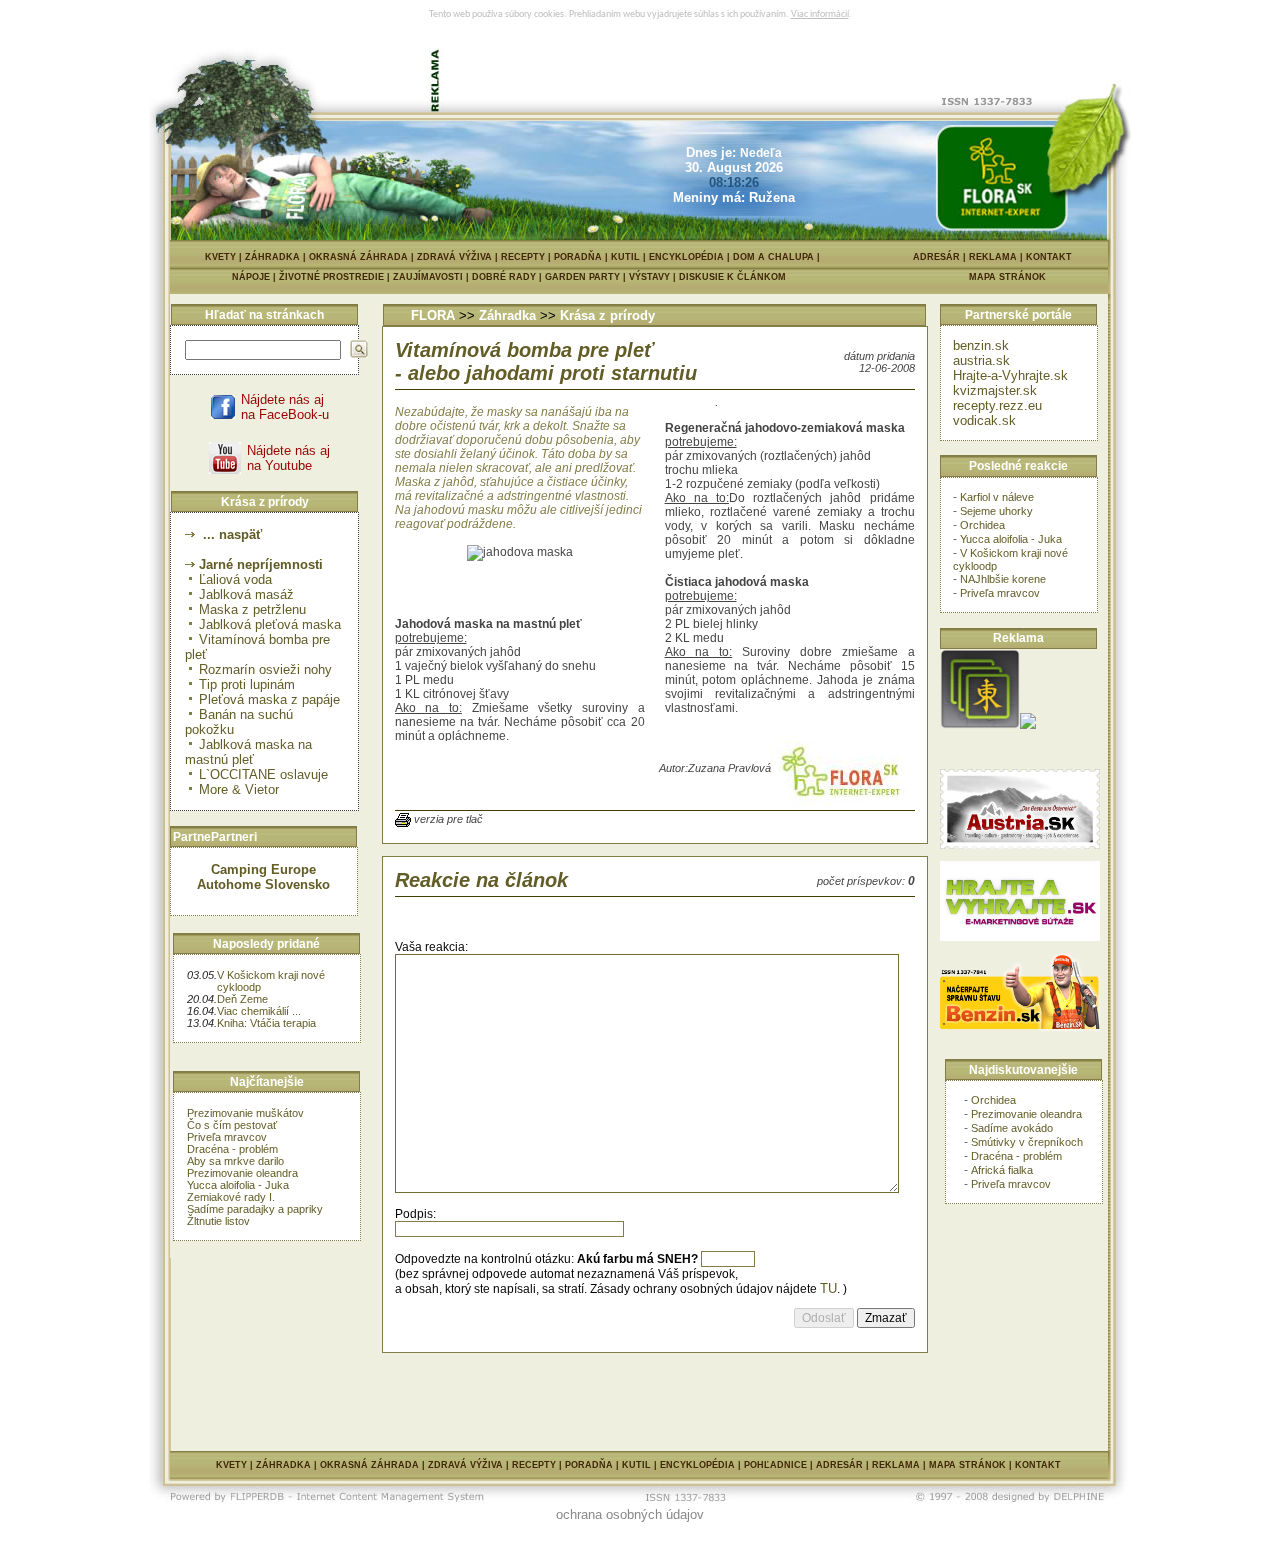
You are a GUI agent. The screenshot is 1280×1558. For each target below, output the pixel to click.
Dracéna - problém (232, 1149)
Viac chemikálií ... (259, 1011)
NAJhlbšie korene (1003, 579)
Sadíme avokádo (1012, 1128)
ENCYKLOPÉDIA (686, 257)
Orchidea (982, 525)
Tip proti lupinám (247, 684)
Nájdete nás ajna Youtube (288, 458)
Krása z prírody (607, 315)
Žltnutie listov (218, 1221)
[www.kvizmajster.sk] (980, 724)
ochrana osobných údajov (630, 1514)
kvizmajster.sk (995, 390)
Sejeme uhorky (996, 511)
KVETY (220, 257)
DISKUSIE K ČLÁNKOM (732, 277)
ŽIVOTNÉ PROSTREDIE (336, 277)
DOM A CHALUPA (773, 257)
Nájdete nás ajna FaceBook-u (285, 407)
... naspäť (230, 534)
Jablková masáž (246, 594)
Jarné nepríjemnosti (261, 564)
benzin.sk (981, 345)
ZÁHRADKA (272, 257)
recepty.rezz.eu (997, 405)
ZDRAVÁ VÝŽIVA (454, 257)
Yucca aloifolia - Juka (238, 1185)
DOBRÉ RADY (508, 277)
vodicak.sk (984, 420)
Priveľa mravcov (227, 1137)
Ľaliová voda (235, 579)
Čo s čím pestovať (232, 1125)
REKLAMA (993, 257)
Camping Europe (263, 869)
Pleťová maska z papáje (269, 699)
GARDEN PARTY (587, 277)
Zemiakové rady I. (231, 1197)
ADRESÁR (936, 257)
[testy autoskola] (1028, 724)
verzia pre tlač (448, 819)
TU (828, 1288)
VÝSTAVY (654, 277)
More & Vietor (239, 789)
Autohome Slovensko (263, 884)
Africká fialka (1002, 1170)
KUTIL (625, 257)
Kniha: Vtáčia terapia (266, 1023)
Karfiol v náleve (997, 497)
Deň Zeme (242, 999)
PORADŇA (578, 257)
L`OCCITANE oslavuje (263, 774)
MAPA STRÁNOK (1007, 277)
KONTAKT (1049, 257)
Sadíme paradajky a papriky (255, 1209)
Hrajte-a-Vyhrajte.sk (1010, 375)
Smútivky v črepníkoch (1027, 1142)
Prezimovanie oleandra (242, 1173)
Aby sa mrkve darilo (235, 1161)
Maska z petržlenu (252, 609)
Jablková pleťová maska (270, 624)
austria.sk (981, 360)
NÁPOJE (255, 277)
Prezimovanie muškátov (245, 1113)
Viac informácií (820, 14)
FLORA (433, 315)
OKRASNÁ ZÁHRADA (358, 257)
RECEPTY (523, 257)
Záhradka (507, 315)
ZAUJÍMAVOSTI (432, 277)
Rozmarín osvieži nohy (265, 669)
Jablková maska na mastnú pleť (248, 752)
